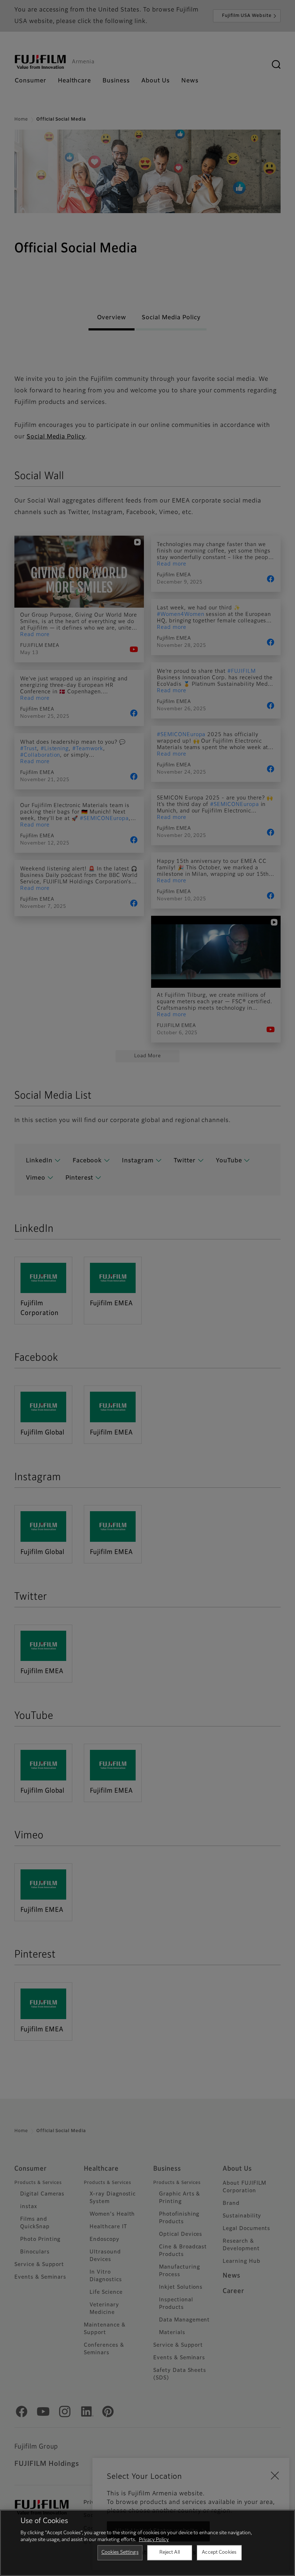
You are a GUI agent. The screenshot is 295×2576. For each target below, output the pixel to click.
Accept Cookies (219, 2552)
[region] (147, 2543)
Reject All (170, 2552)
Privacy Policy (154, 2540)
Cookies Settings (120, 2552)
